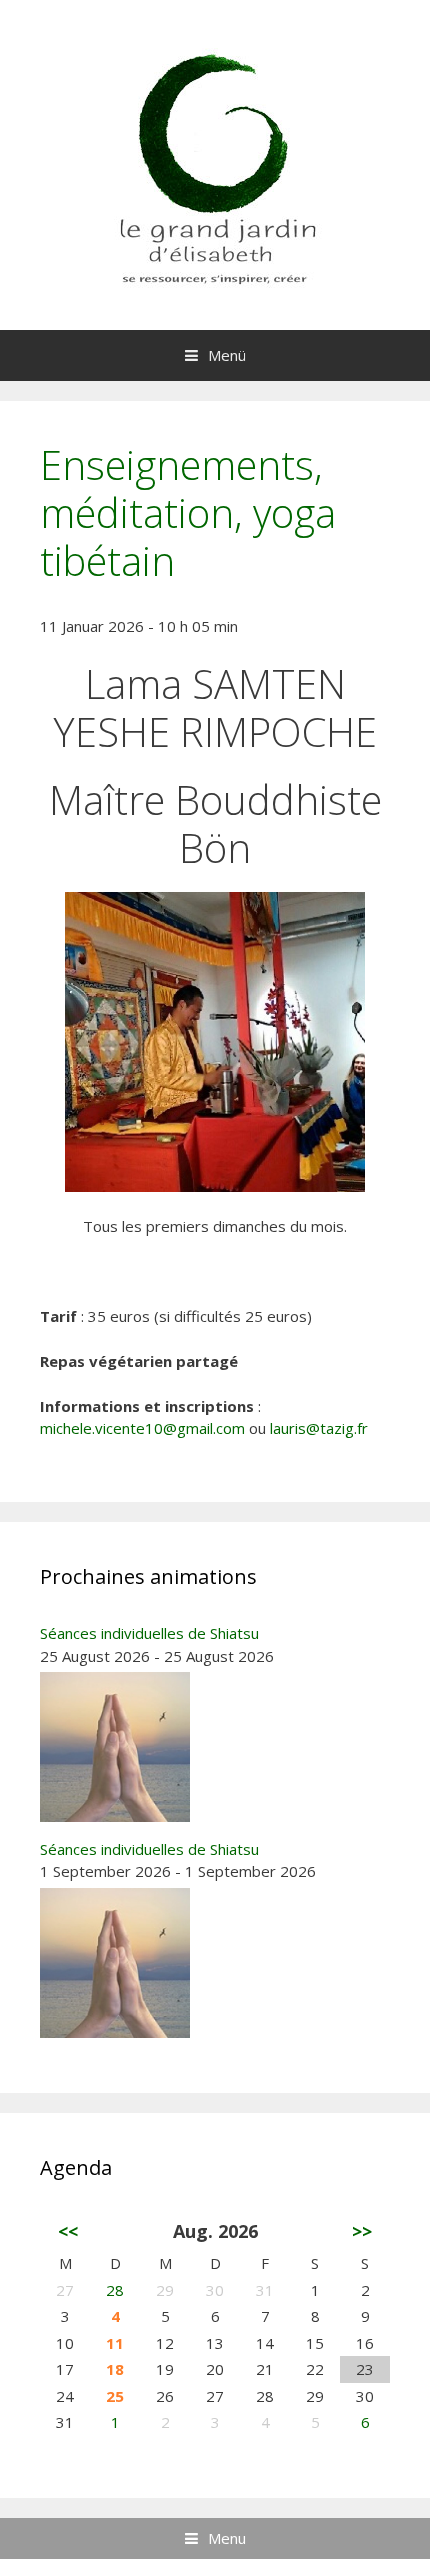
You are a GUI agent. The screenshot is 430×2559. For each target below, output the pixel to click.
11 (115, 2343)
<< (68, 2231)
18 (115, 2369)
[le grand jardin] (215, 163)
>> (362, 2231)
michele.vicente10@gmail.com (142, 1428)
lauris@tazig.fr (319, 1428)
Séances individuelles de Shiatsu (149, 1633)
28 (115, 2290)
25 (115, 2396)
